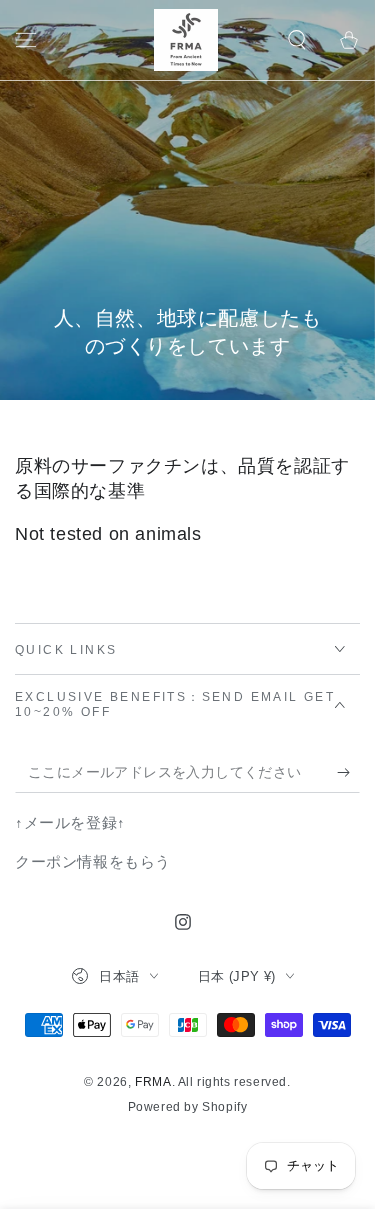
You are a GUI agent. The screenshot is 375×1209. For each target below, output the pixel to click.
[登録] (348, 773)
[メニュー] (26, 40)
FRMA (153, 1082)
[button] (297, 40)
